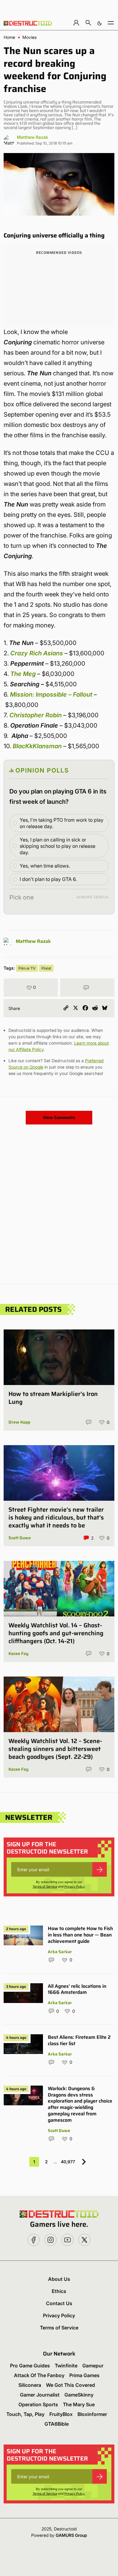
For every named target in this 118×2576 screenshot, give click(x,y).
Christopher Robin (36, 715)
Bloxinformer (92, 2414)
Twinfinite (66, 2366)
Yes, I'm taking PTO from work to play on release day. (62, 823)
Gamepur (93, 2366)
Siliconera (30, 2385)
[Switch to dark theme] (100, 23)
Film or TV (27, 968)
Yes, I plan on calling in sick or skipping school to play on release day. (57, 846)
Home (9, 37)
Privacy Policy (75, 1886)
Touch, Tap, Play (25, 2414)
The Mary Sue (79, 2404)
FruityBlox (61, 2414)
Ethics (59, 2291)
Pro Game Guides (30, 2366)
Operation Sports (38, 2404)
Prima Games (84, 2375)
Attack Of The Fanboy (39, 2375)
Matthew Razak (33, 137)
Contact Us (59, 2303)
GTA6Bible (57, 2424)
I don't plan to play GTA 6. (48, 879)
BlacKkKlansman (37, 746)
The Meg (23, 674)
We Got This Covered (70, 2385)
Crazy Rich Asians (37, 653)
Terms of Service (45, 1886)
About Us (59, 2279)
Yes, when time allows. (45, 866)
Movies (29, 37)
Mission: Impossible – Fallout (51, 694)
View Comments (59, 1117)
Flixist (46, 968)
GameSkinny (79, 2395)
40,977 (68, 2162)
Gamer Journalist (40, 2395)
